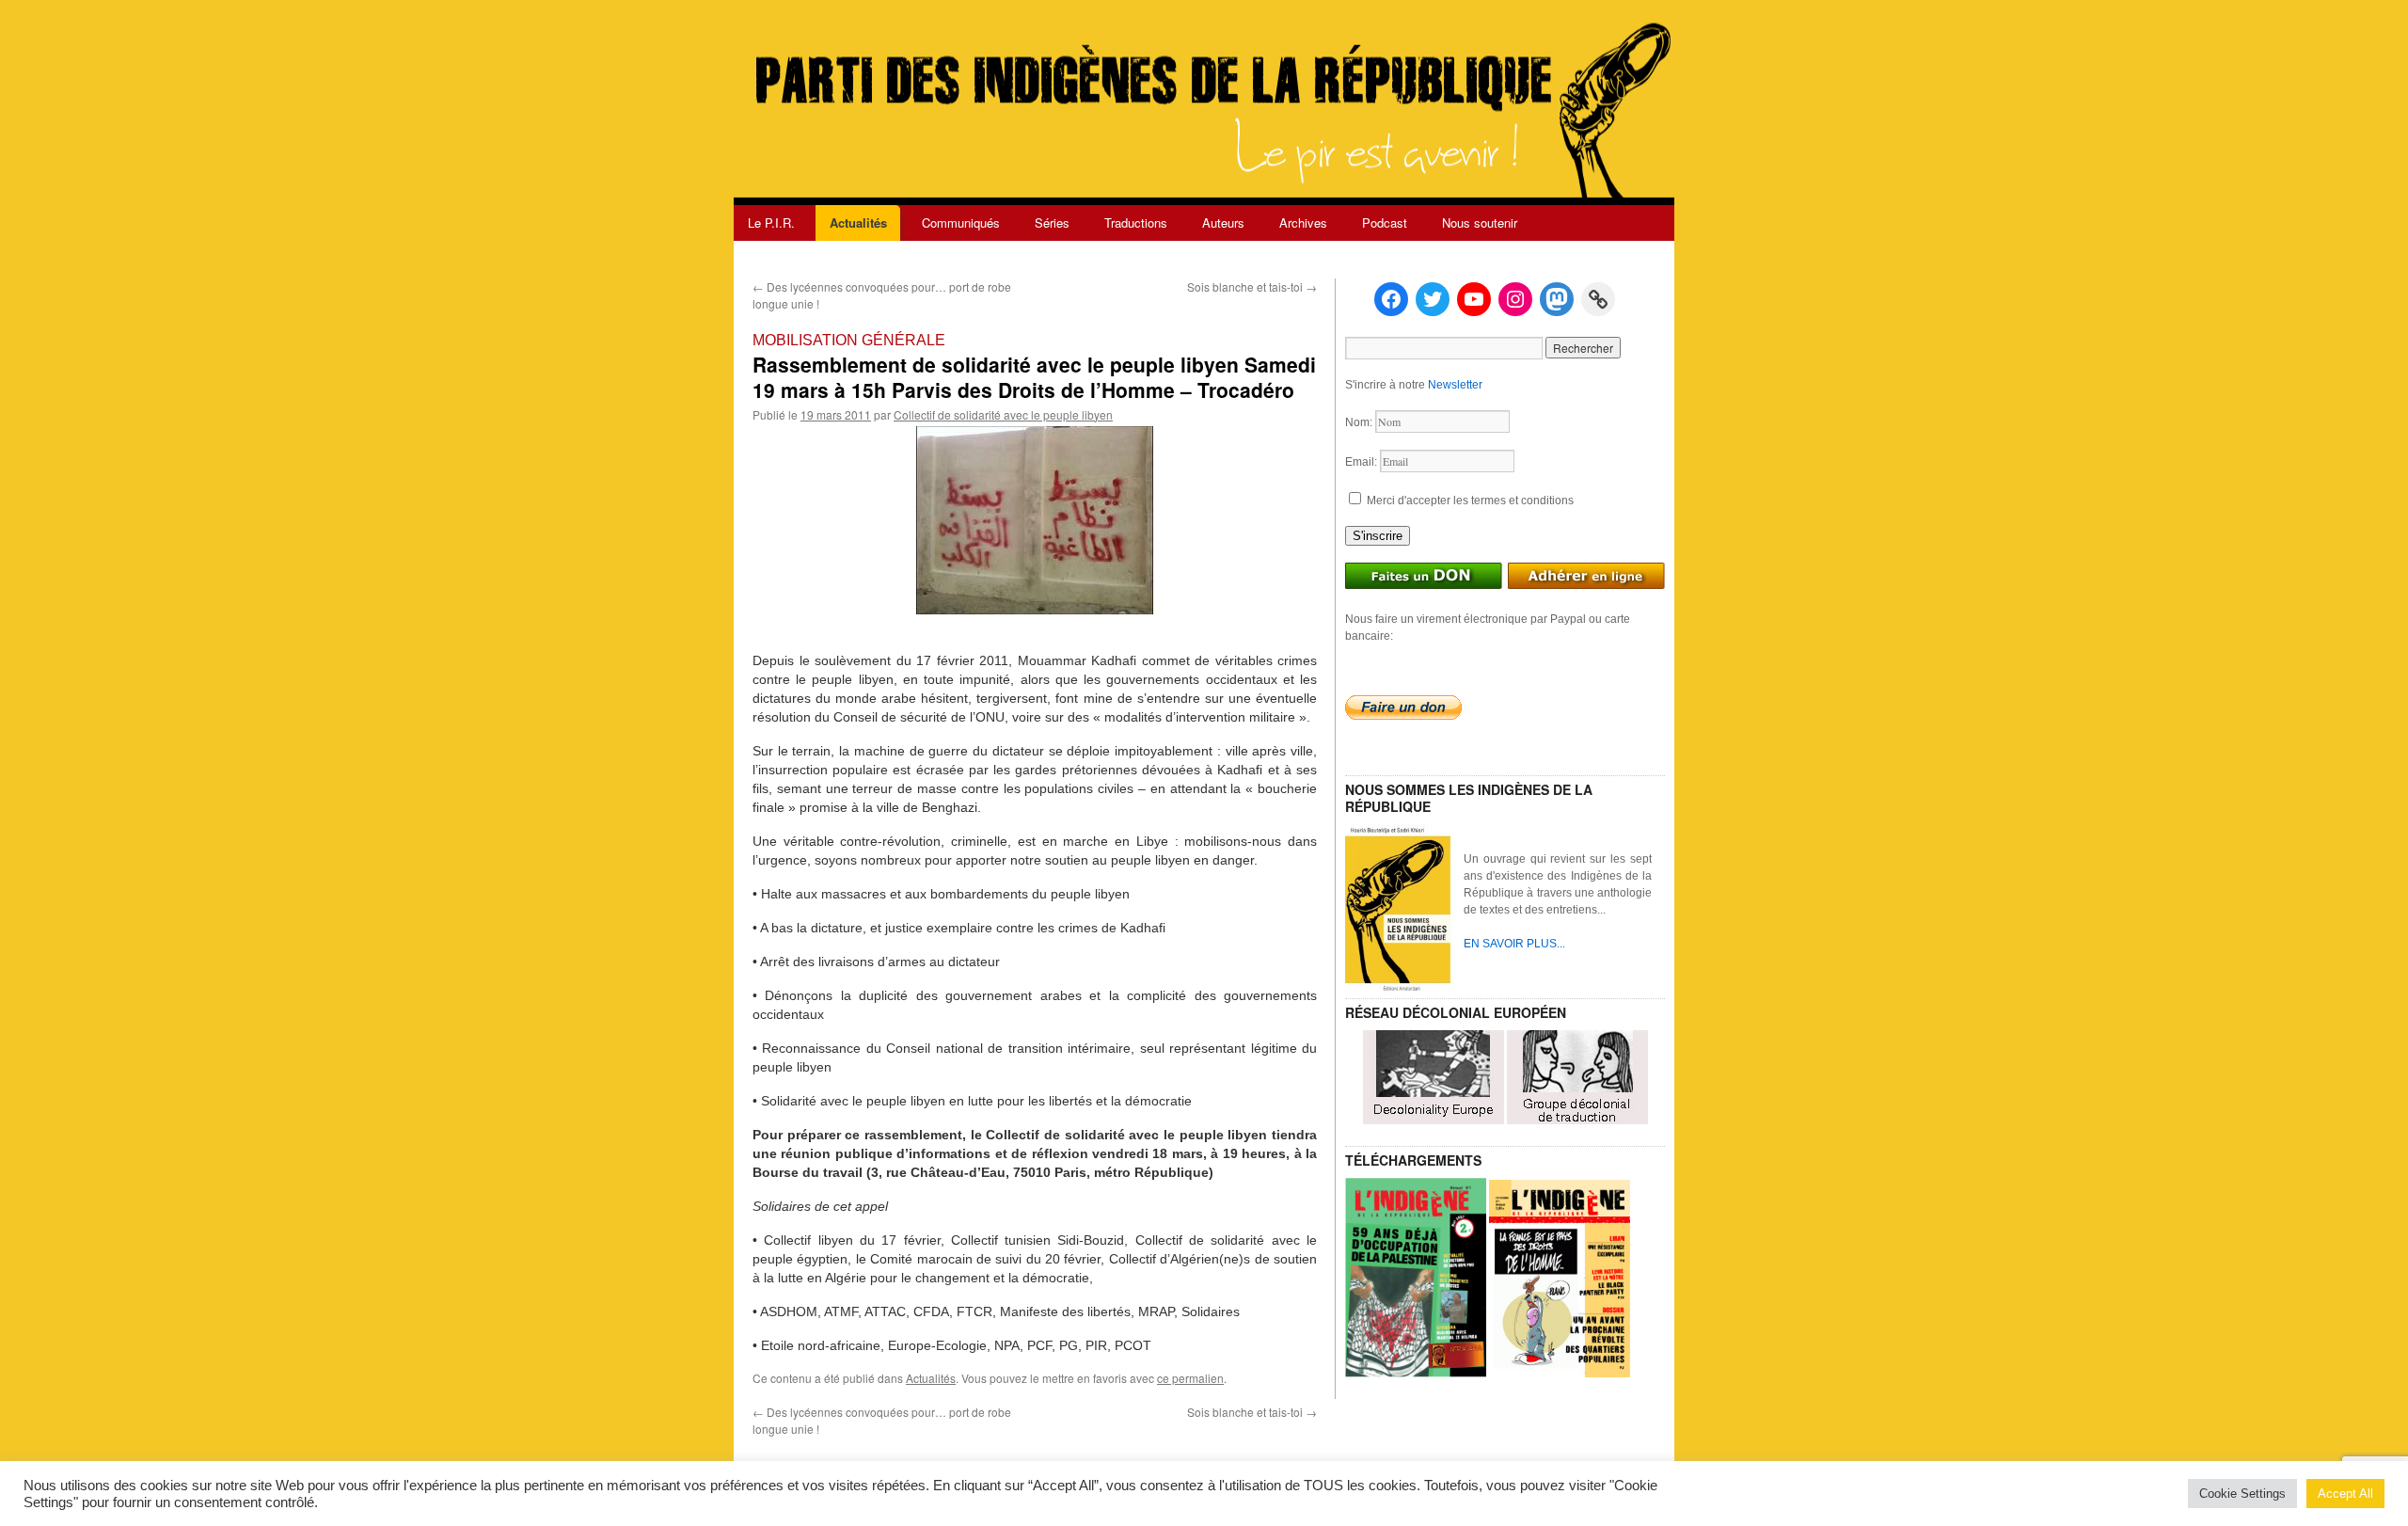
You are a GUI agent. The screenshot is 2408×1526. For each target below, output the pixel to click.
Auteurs (1223, 223)
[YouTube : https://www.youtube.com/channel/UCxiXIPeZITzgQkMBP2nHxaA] (1474, 299)
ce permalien (1190, 1378)
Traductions (1136, 223)
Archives (1303, 223)
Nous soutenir (1480, 223)
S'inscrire (1378, 536)
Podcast (1385, 223)
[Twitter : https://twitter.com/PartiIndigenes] (1433, 299)
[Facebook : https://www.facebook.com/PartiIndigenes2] (1391, 299)
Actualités (858, 223)
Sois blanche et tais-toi (1252, 286)
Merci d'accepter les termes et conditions (1469, 501)
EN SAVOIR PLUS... (1514, 944)
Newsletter (1455, 385)
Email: (1362, 462)
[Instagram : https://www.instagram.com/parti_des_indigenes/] (1515, 299)
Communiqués (961, 223)
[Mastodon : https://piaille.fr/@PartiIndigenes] (1557, 299)
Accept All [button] (2345, 1494)
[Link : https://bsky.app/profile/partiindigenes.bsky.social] (1598, 299)
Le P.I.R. (771, 223)
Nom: (1360, 422)
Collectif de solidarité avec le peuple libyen (1003, 414)
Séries (1052, 223)
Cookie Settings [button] (2242, 1494)
